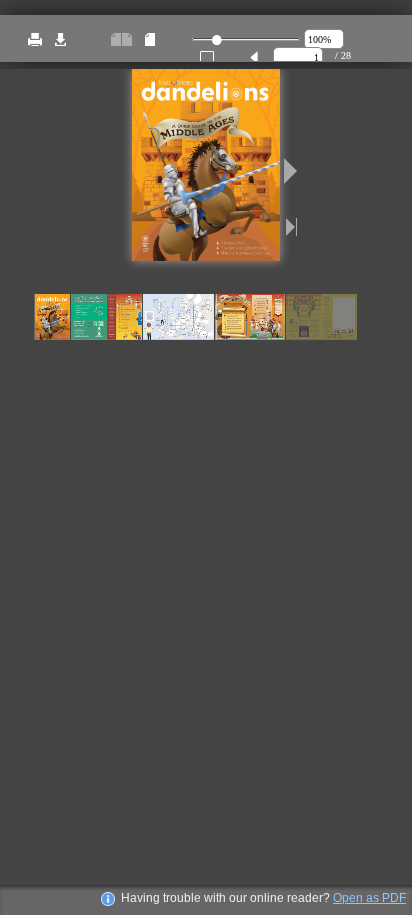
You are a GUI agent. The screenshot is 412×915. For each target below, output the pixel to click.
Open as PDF (369, 898)
